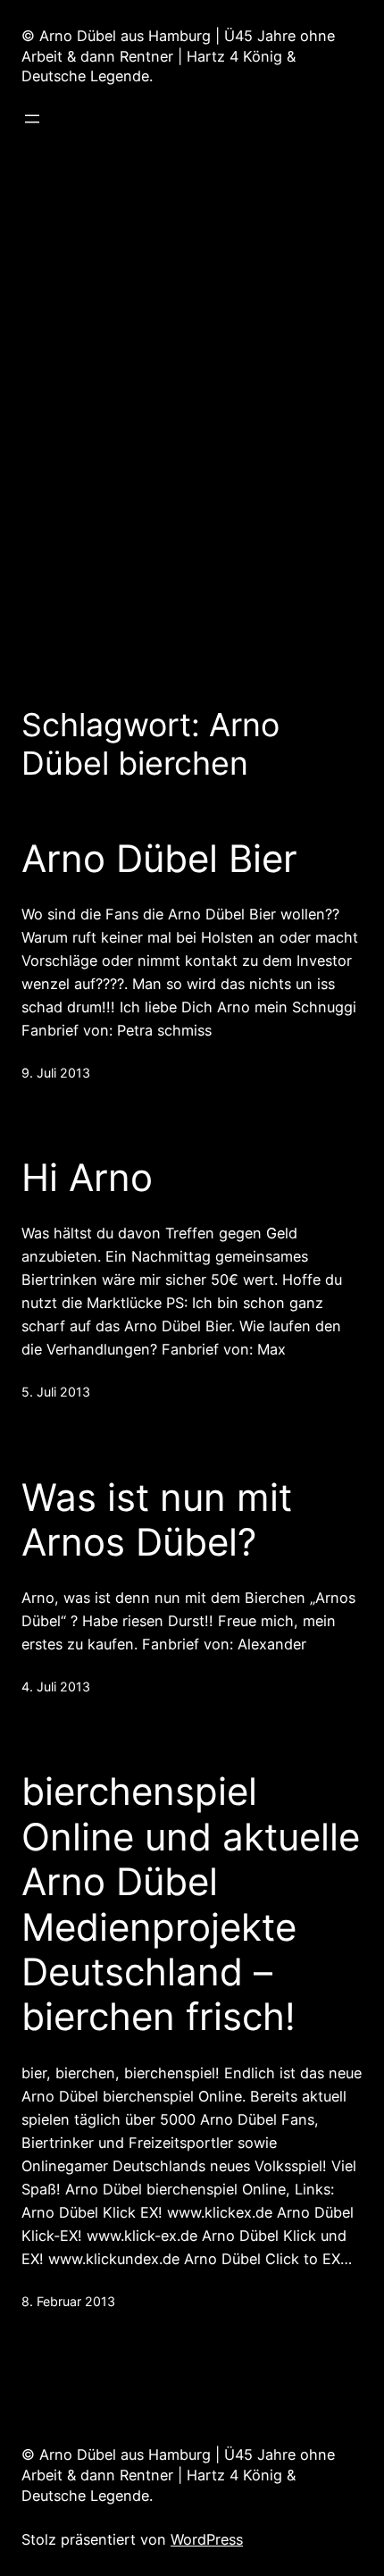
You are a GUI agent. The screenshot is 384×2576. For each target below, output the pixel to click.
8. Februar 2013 (68, 2301)
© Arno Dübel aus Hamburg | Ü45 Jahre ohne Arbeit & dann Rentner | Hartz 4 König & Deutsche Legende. (178, 56)
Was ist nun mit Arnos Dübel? (157, 1520)
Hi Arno (87, 1178)
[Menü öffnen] (32, 119)
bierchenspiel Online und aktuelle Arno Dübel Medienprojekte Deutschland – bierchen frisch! (191, 1904)
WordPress (207, 2539)
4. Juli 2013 (56, 1687)
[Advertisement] (192, 407)
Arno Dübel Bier (159, 859)
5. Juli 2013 (56, 1392)
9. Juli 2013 (56, 1073)
